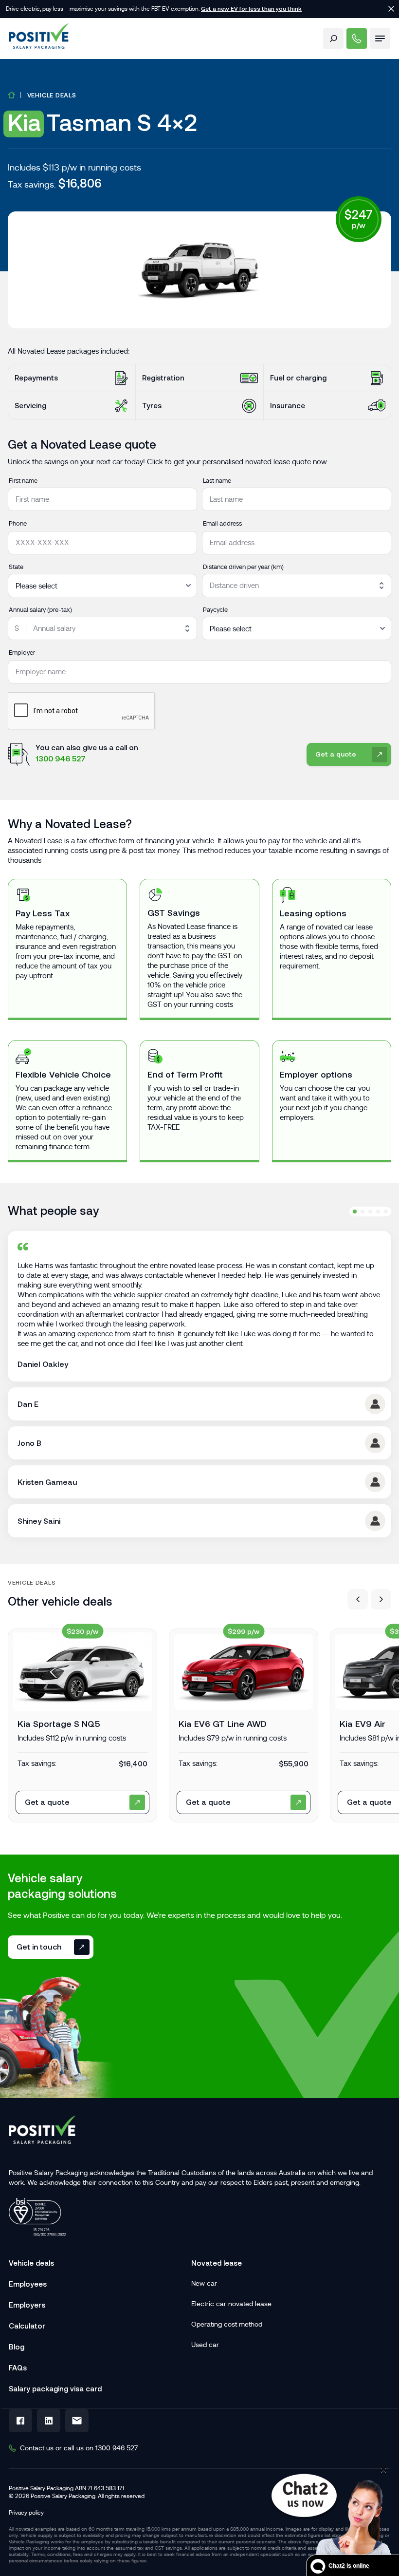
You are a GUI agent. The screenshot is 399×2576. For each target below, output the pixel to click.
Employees (28, 2284)
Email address (222, 523)
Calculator (27, 2326)
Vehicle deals (52, 95)
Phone (18, 523)
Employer (22, 653)
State (16, 567)
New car (204, 2283)
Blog (17, 2347)
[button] (358, 1599)
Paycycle (215, 610)
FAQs (18, 2368)
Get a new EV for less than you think (251, 9)
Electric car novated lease (231, 2304)
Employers (27, 2305)
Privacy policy (26, 2513)
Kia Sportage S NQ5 (59, 1724)
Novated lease (217, 2263)
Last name (217, 481)
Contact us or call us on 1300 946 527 (79, 2448)
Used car (205, 2345)
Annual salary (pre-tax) (40, 610)
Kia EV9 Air (363, 1724)
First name (23, 481)
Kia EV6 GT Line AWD (223, 1724)
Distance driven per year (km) (243, 567)
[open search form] (333, 38)
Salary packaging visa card (55, 2389)
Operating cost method (227, 2324)
